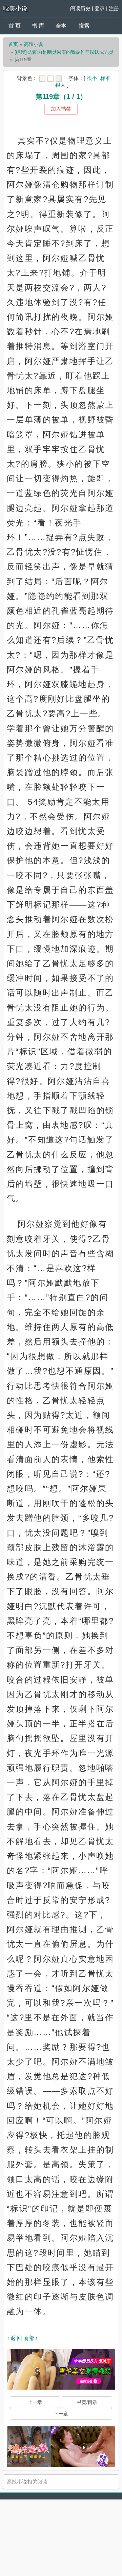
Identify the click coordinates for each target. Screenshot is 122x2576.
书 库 (38, 26)
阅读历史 (80, 8)
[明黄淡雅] (50, 79)
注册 (114, 8)
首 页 (15, 26)
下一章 (61, 2414)
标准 (105, 78)
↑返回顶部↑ (23, 2338)
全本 (61, 26)
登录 (100, 8)
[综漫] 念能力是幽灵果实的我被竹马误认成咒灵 (64, 52)
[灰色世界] (59, 79)
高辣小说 (34, 44)
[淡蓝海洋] (42, 79)
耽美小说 (15, 9)
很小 (92, 78)
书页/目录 (87, 2402)
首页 (13, 44)
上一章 (35, 2402)
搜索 (84, 26)
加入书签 (61, 109)
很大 (60, 85)
